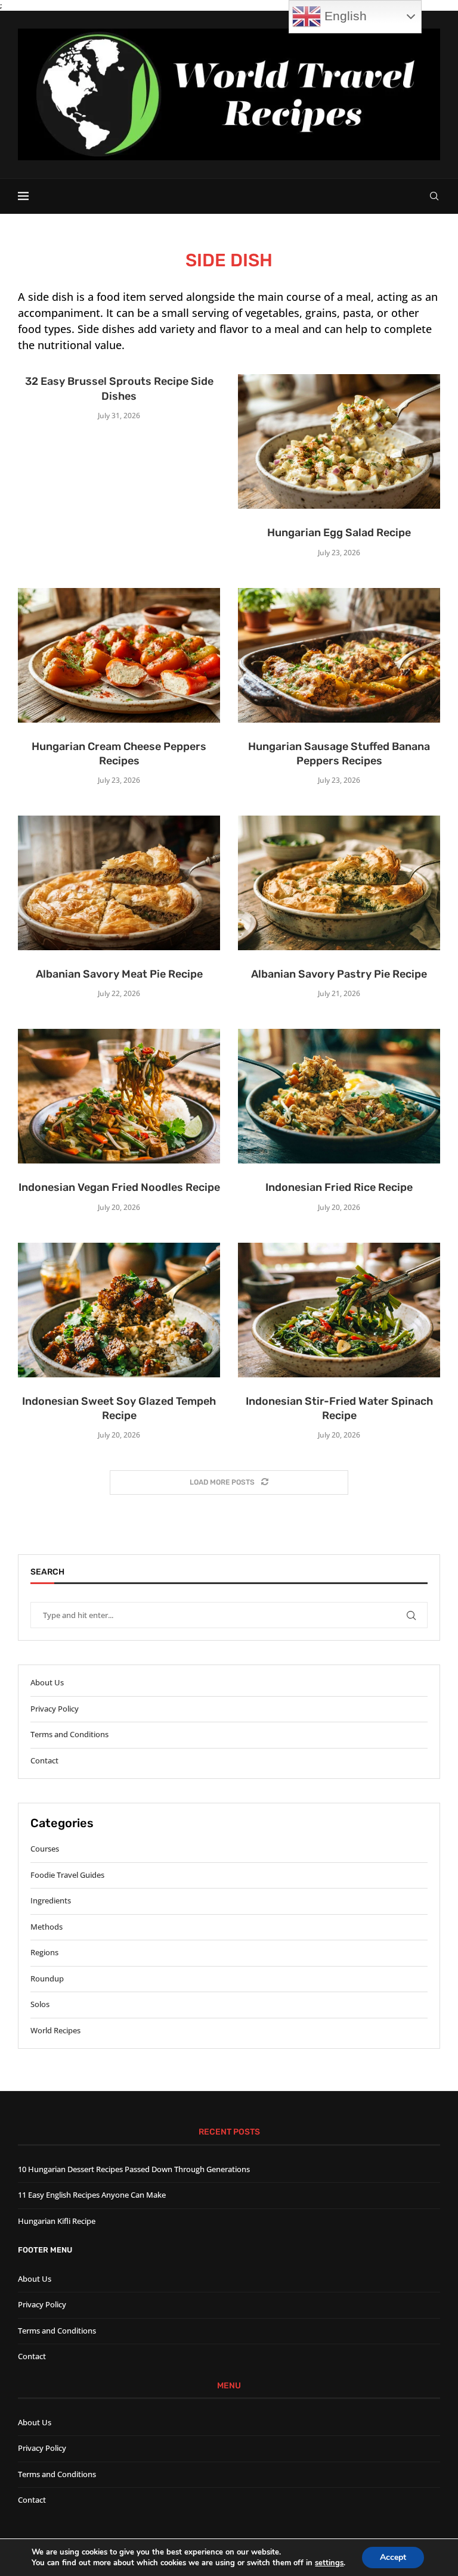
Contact (44, 1760)
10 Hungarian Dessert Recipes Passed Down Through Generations (134, 2169)
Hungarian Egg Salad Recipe (339, 533)
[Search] (434, 196)
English (344, 16)
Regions (44, 1952)
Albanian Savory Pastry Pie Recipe (339, 974)
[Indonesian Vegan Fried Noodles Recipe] (119, 1096)
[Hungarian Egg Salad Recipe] (339, 441)
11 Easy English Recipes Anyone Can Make (92, 2195)
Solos (40, 2004)
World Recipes (55, 2030)
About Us (47, 1682)
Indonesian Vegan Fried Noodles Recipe (119, 1187)
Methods (47, 1927)
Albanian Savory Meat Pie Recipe (119, 974)
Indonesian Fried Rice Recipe (339, 1187)
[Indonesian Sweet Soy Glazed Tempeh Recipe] (119, 1310)
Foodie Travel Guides (67, 1875)
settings (329, 2563)
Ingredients (51, 1900)
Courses (45, 1849)
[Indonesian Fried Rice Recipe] (339, 1096)
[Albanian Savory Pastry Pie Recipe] (339, 883)
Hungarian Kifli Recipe (57, 2221)
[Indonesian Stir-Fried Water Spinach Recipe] (339, 1310)
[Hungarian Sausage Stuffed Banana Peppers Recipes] (339, 655)
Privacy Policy (55, 1709)
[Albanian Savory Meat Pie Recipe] (119, 883)
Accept (393, 2557)
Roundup (47, 1978)
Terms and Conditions (69, 1734)
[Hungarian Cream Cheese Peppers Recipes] (119, 655)
